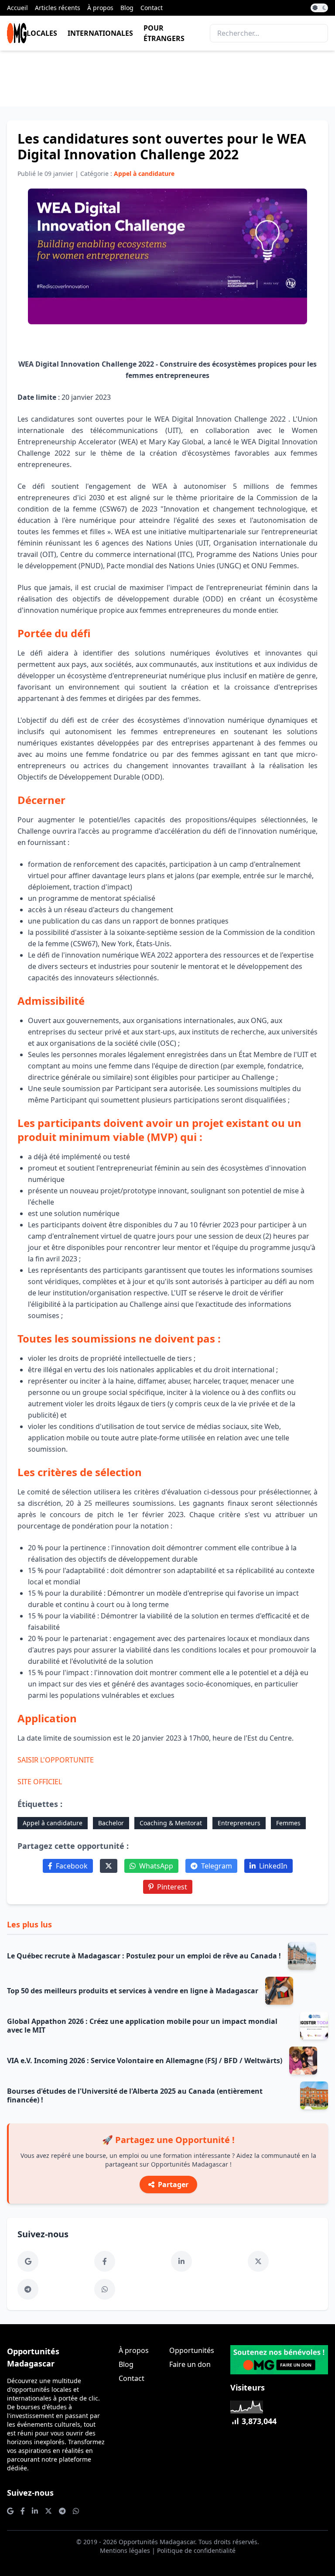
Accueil (17, 8)
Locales (42, 33)
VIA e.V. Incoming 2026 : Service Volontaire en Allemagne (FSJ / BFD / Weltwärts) (145, 2061)
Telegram (217, 1866)
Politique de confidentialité (196, 2550)
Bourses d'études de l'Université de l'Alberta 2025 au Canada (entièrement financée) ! (135, 2095)
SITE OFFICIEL (40, 1782)
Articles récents (58, 8)
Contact (152, 8)
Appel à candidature (53, 1823)
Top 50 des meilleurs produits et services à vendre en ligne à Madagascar (133, 1991)
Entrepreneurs (239, 1823)
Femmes (288, 1823)
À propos (100, 8)
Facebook (72, 1866)
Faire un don (190, 2364)
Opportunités (192, 2350)
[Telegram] (28, 2289)
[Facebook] (105, 2261)
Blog (127, 8)
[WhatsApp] (105, 2289)
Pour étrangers (164, 33)
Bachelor (111, 1823)
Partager (173, 2184)
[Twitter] (109, 1866)
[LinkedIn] (181, 2261)
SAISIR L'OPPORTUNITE (56, 1760)
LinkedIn (273, 1866)
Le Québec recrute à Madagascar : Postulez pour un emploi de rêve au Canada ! (144, 1956)
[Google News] (28, 2261)
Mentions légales (125, 2550)
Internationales (100, 33)
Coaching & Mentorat (171, 1823)
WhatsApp (156, 1866)
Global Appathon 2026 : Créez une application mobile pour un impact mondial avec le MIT (142, 2026)
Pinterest (172, 1887)
